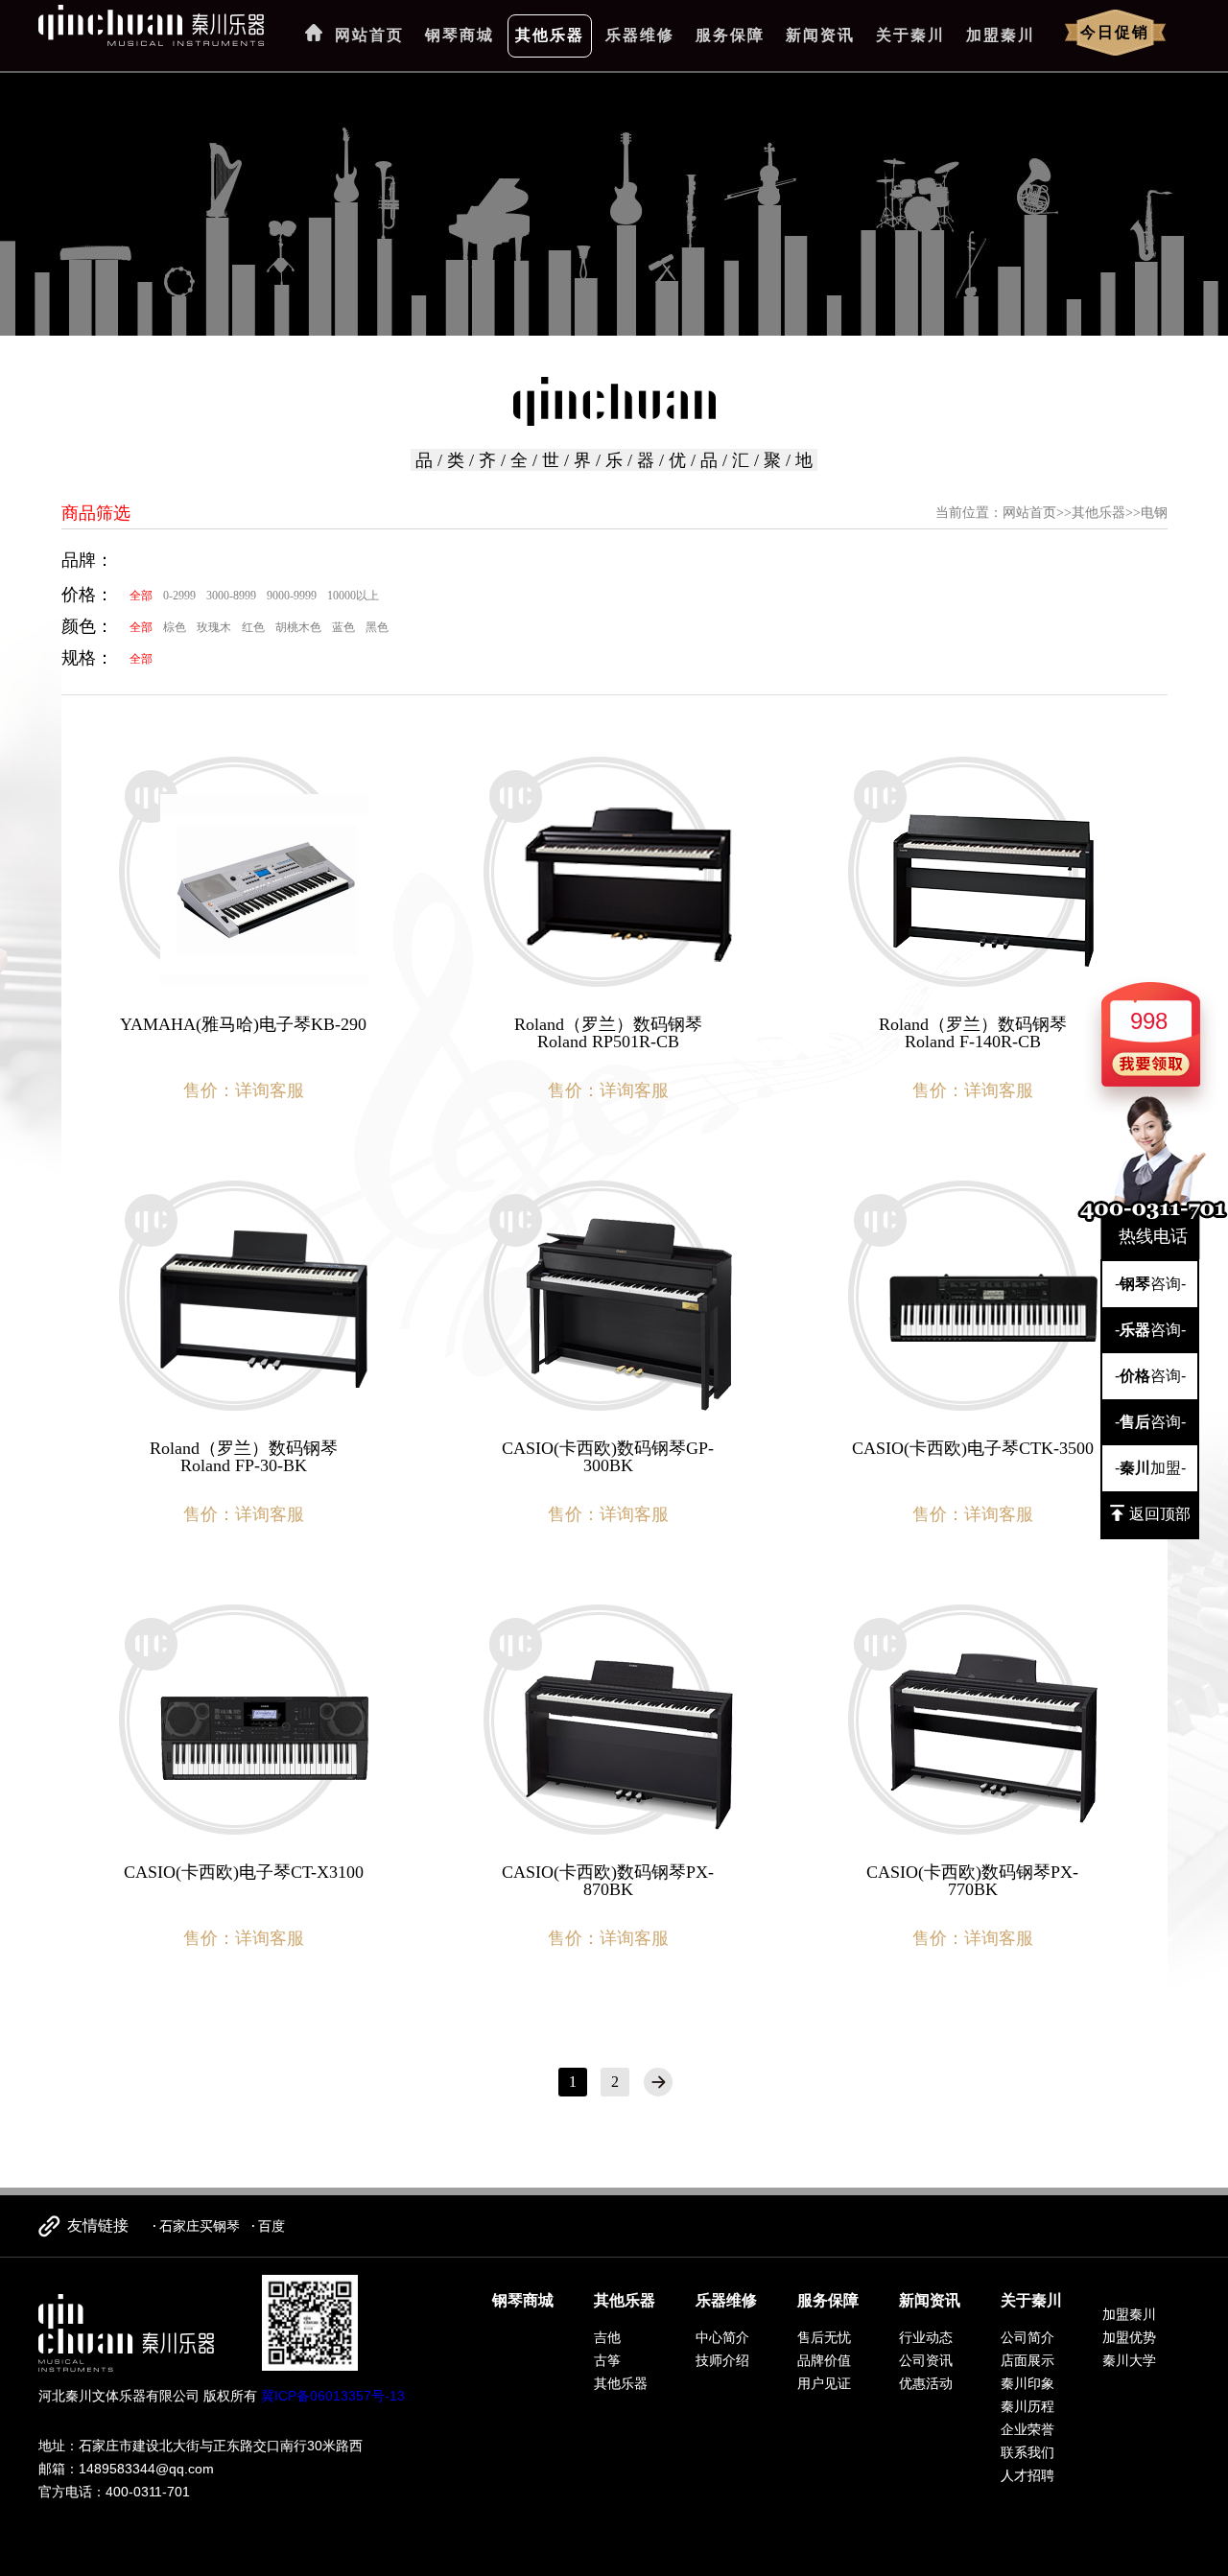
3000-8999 (231, 596)
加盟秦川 (1001, 35)
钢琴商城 (460, 35)
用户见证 (824, 2383)
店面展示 (1027, 2360)
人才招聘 (1027, 2475)
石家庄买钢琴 (200, 2226)
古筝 (607, 2360)
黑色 (377, 627)
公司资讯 (926, 2360)
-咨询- (1150, 1284)
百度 (272, 2226)
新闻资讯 (820, 35)
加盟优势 (1129, 2337)
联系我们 (1027, 2452)
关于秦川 (910, 35)
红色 (253, 627)
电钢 (1154, 513)
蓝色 (343, 627)
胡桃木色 (298, 627)
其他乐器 (550, 35)
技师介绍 (722, 2360)
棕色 (175, 627)
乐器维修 (640, 35)
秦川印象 (1027, 2383)
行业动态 (926, 2337)
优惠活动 (926, 2383)
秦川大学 (1129, 2360)
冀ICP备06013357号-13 (333, 2396)
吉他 (607, 2337)
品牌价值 (824, 2360)
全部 (141, 596)
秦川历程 (1027, 2406)
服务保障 (730, 35)
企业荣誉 (1027, 2429)
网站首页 (369, 35)
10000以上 (353, 596)
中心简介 (722, 2337)
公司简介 (1027, 2337)
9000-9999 (292, 596)
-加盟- (1150, 1468)
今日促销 (1115, 32)
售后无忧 (824, 2337)
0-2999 (179, 596)
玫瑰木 (214, 627)
